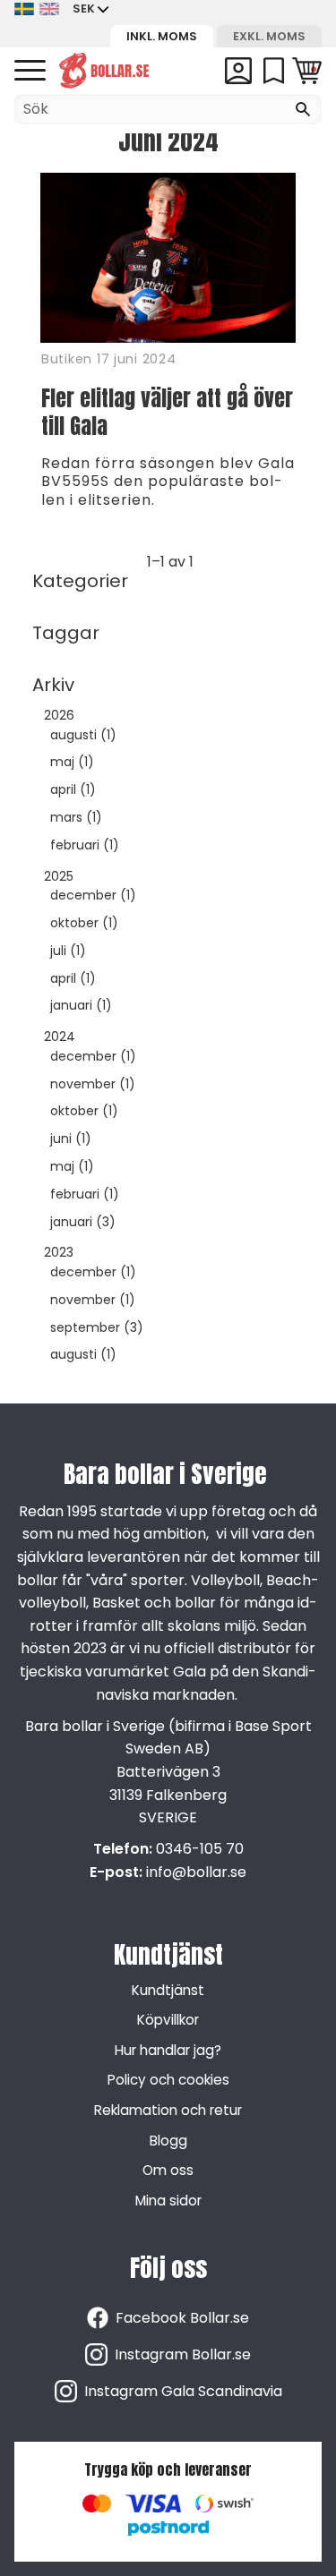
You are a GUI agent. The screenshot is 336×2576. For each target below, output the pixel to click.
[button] (30, 71)
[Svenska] (24, 9)
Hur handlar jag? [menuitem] (168, 2050)
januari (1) (81, 1006)
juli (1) (68, 951)
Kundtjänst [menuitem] (168, 1990)
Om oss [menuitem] (168, 2170)
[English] (49, 9)
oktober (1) (84, 923)
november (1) (93, 1084)
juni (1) (71, 1139)
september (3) (97, 1328)
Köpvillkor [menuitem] (168, 2020)
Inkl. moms (162, 36)
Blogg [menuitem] (168, 2141)
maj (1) (72, 762)
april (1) (73, 790)
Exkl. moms (269, 36)
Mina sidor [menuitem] (168, 2201)
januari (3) (83, 1222)
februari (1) (85, 845)
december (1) (93, 896)
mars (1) (76, 818)
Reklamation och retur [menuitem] (168, 2110)
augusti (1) (83, 735)
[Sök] (303, 109)
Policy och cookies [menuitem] (168, 2080)
